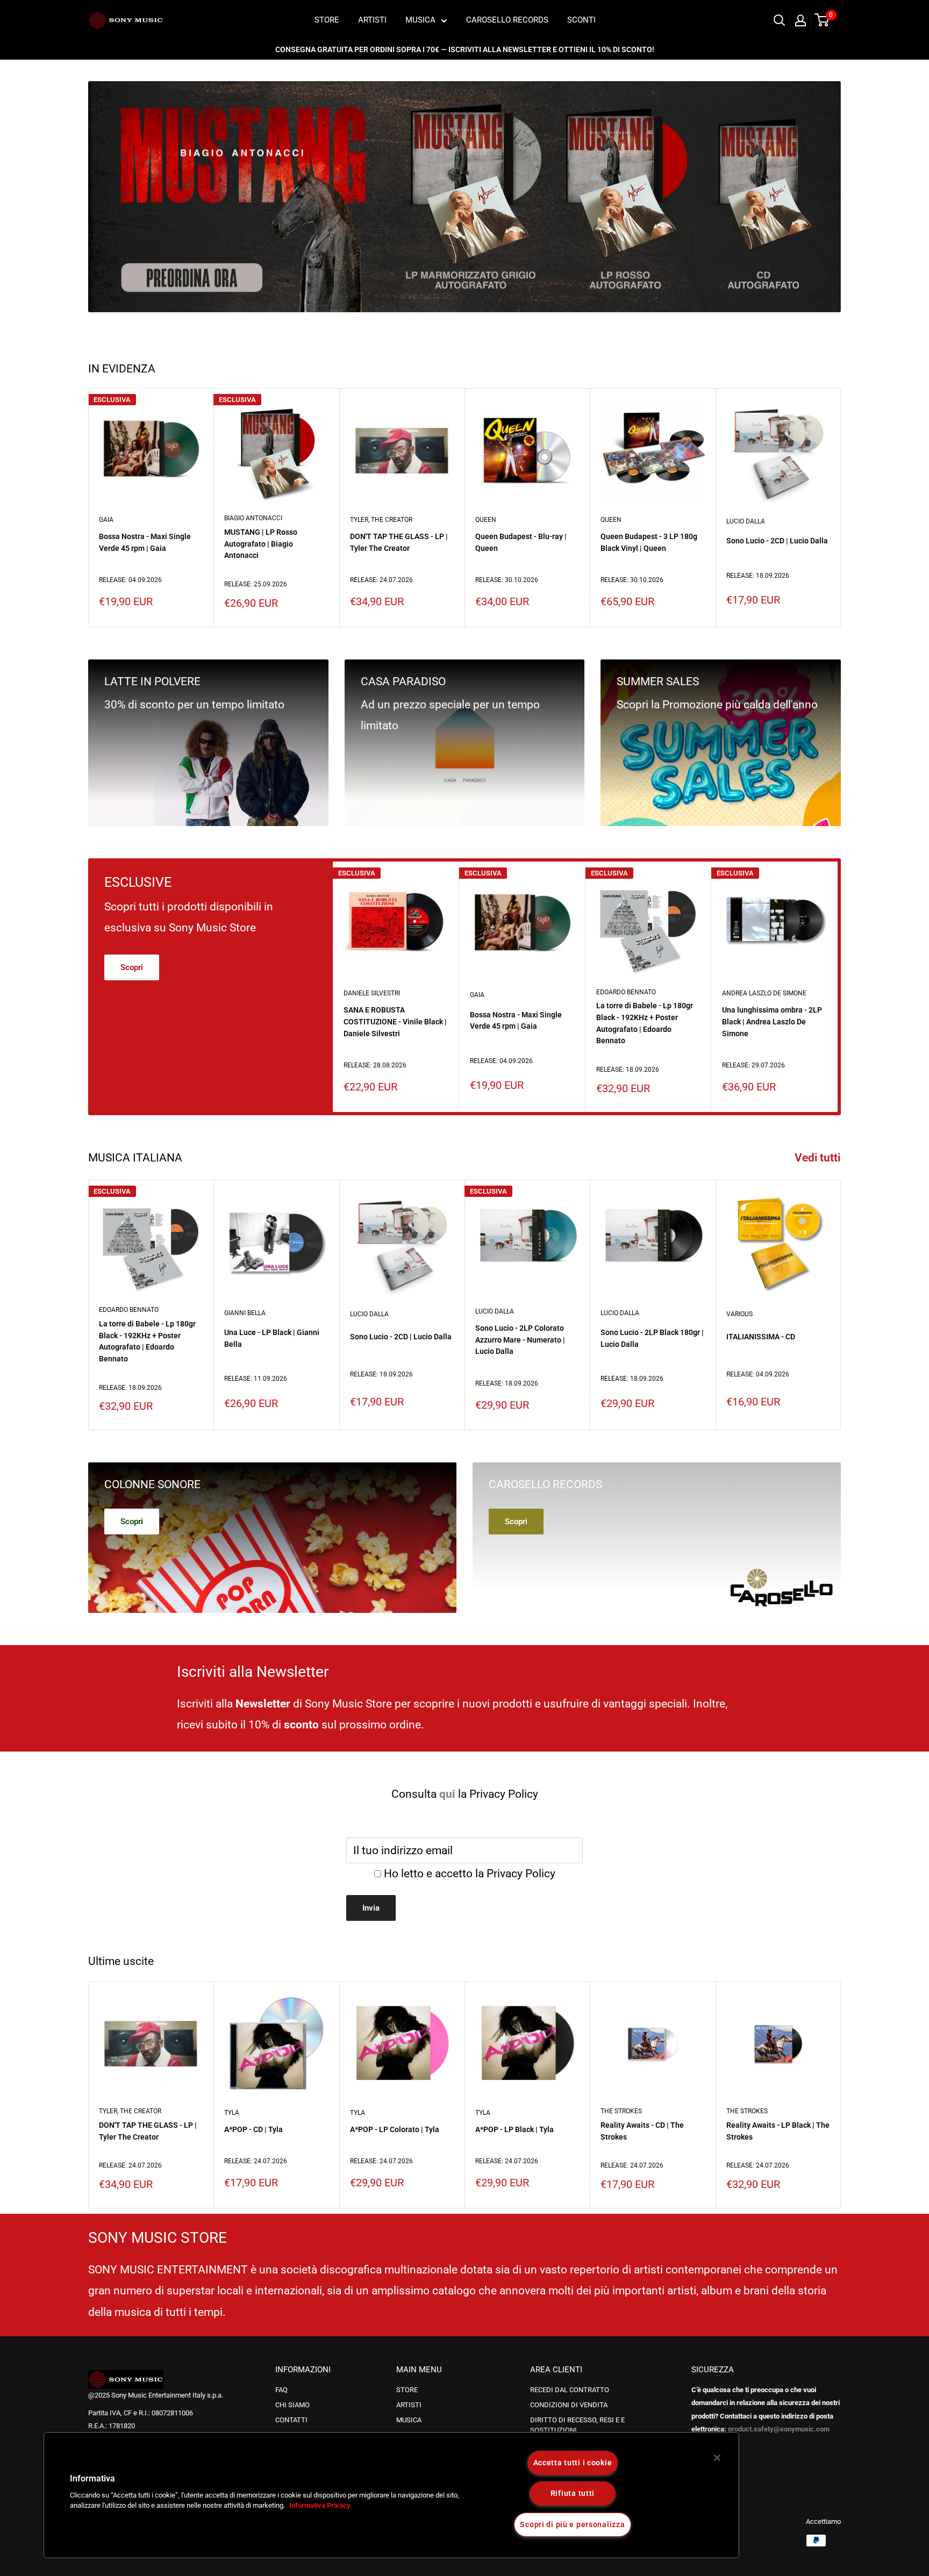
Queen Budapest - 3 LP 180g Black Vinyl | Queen (649, 542)
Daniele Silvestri (372, 993)
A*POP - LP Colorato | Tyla (395, 2129)
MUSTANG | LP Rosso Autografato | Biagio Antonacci (261, 544)
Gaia (106, 520)
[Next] (822, 196)
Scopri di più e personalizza (572, 2525)
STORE (327, 20)
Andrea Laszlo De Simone (764, 993)
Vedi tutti (819, 1158)
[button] (41, 2499)
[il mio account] (801, 20)
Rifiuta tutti (573, 2494)
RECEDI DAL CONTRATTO (570, 2390)
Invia (371, 1908)
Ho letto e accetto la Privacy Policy (470, 1874)
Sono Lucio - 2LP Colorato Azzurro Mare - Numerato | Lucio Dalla (520, 1340)
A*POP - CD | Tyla (253, 2129)
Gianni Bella (245, 1312)
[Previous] (107, 196)
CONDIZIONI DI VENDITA (569, 2405)
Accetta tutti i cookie (573, 2463)
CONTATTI (291, 2420)
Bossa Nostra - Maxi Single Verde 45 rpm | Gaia (145, 542)
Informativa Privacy (320, 2506)
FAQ (281, 2390)
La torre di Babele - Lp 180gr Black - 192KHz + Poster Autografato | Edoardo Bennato (645, 1023)
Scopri (132, 967)
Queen (486, 520)
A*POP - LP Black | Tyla (514, 2129)
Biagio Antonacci (253, 518)
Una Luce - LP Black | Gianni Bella (272, 1338)
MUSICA (420, 20)
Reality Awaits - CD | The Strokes (642, 2131)
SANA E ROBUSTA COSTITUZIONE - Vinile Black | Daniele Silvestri (395, 1021)
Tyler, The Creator (381, 520)
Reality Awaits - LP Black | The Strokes (778, 2131)
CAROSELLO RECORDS (507, 20)
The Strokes (621, 2111)
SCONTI (581, 20)
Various (739, 1314)
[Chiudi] (717, 2458)
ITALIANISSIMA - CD (761, 1337)
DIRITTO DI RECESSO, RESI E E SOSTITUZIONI (577, 2425)
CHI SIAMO (292, 2405)
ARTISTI (372, 20)
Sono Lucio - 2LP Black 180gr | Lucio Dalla (652, 1338)
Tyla (232, 2113)
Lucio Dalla (746, 521)
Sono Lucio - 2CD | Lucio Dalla (777, 541)
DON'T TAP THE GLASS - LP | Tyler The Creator (399, 542)
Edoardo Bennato (626, 992)
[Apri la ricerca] (780, 20)
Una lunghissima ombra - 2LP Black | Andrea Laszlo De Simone (772, 1021)
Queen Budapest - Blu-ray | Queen (521, 542)
